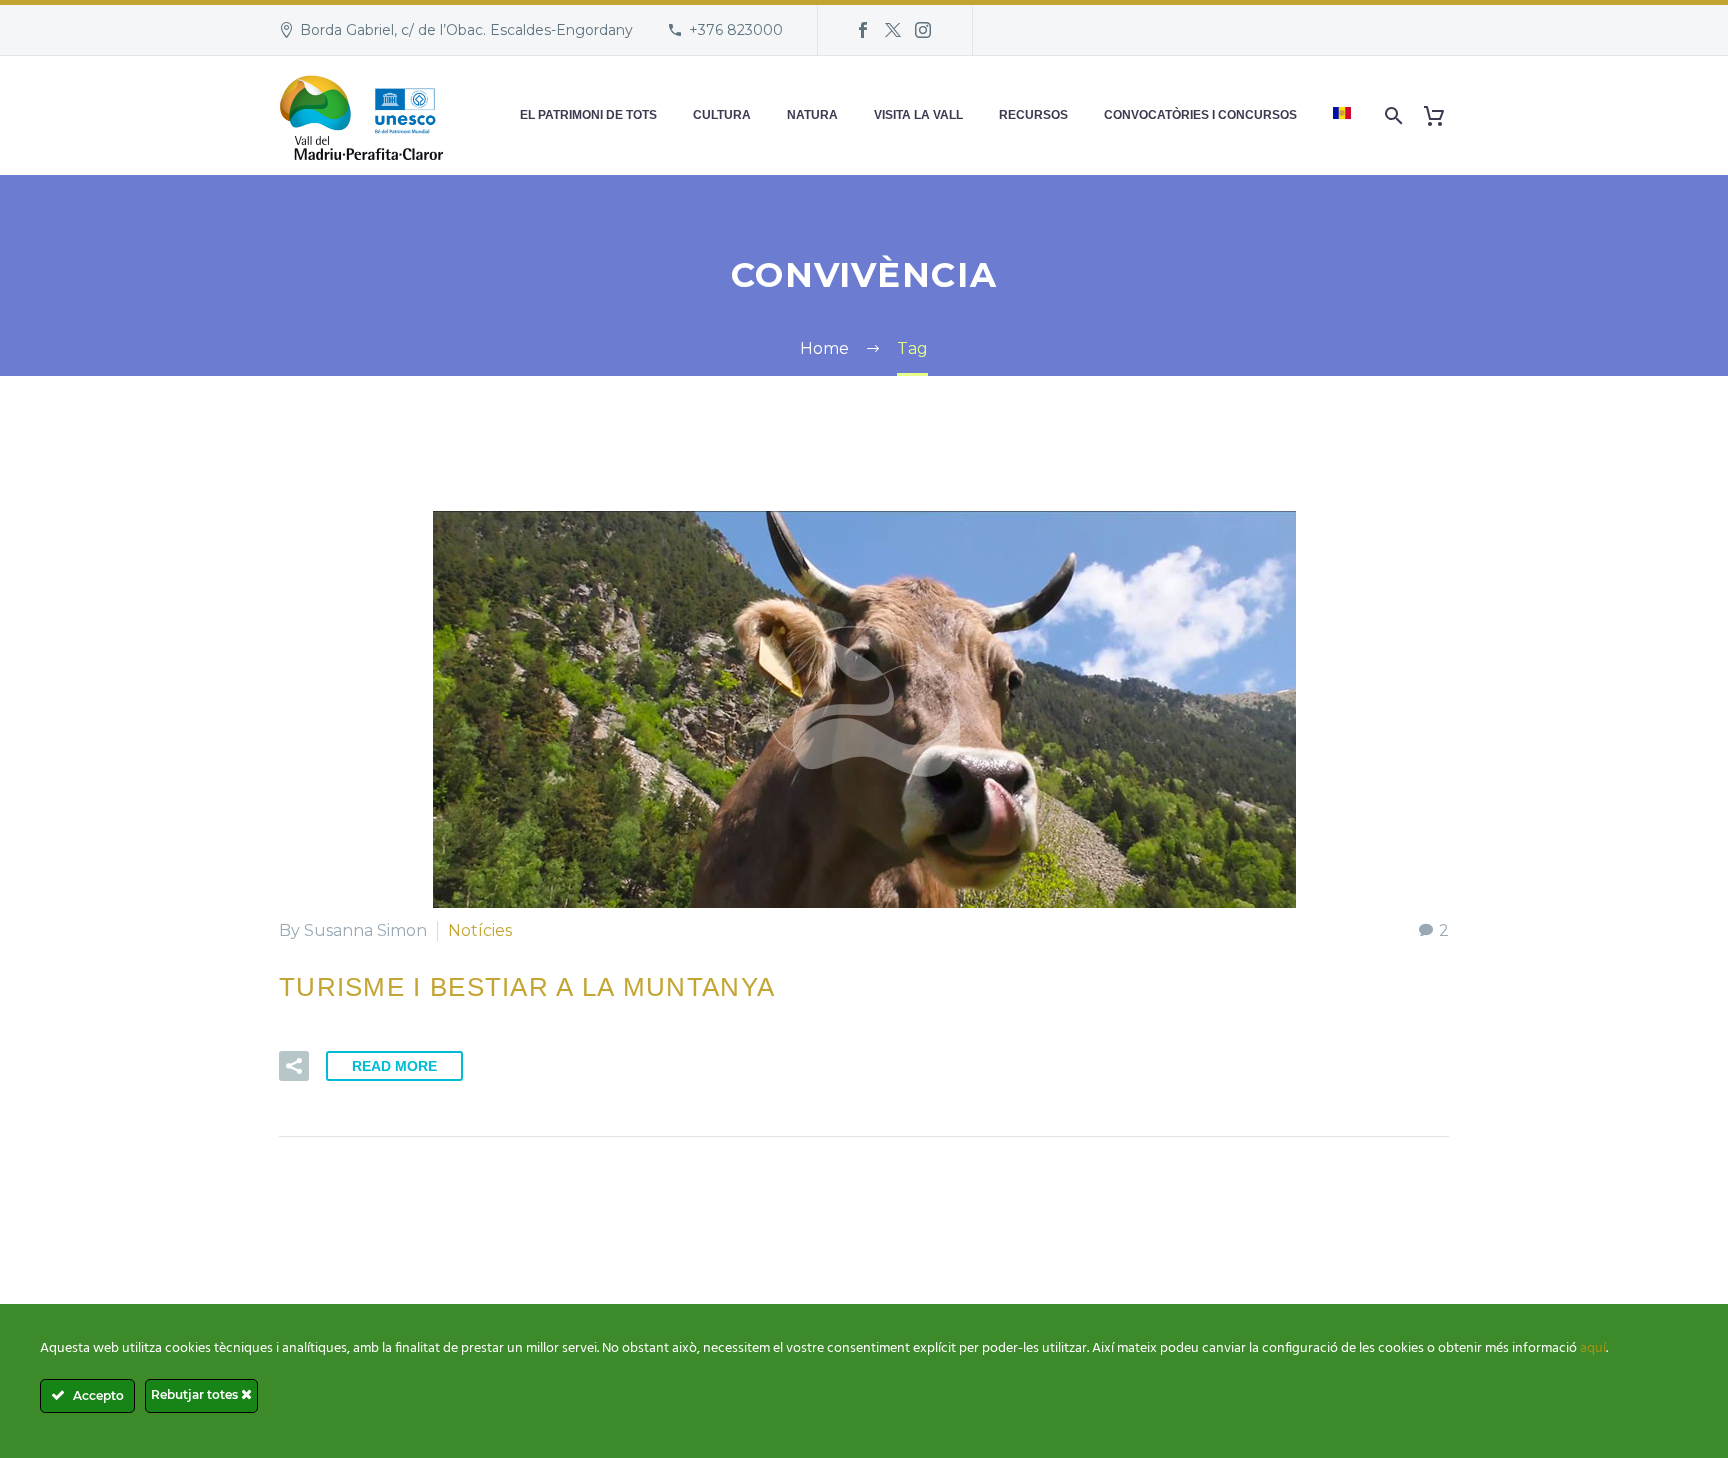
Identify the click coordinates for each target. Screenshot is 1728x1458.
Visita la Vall (918, 115)
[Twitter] (893, 30)
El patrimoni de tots (588, 115)
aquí (1593, 1348)
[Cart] (1441, 115)
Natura (812, 115)
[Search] (1391, 115)
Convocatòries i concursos (1200, 115)
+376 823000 (736, 30)
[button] (294, 1066)
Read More (394, 1066)
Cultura (722, 115)
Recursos (1033, 115)
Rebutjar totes (196, 1394)
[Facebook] (863, 30)
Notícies (480, 930)
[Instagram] (923, 30)
